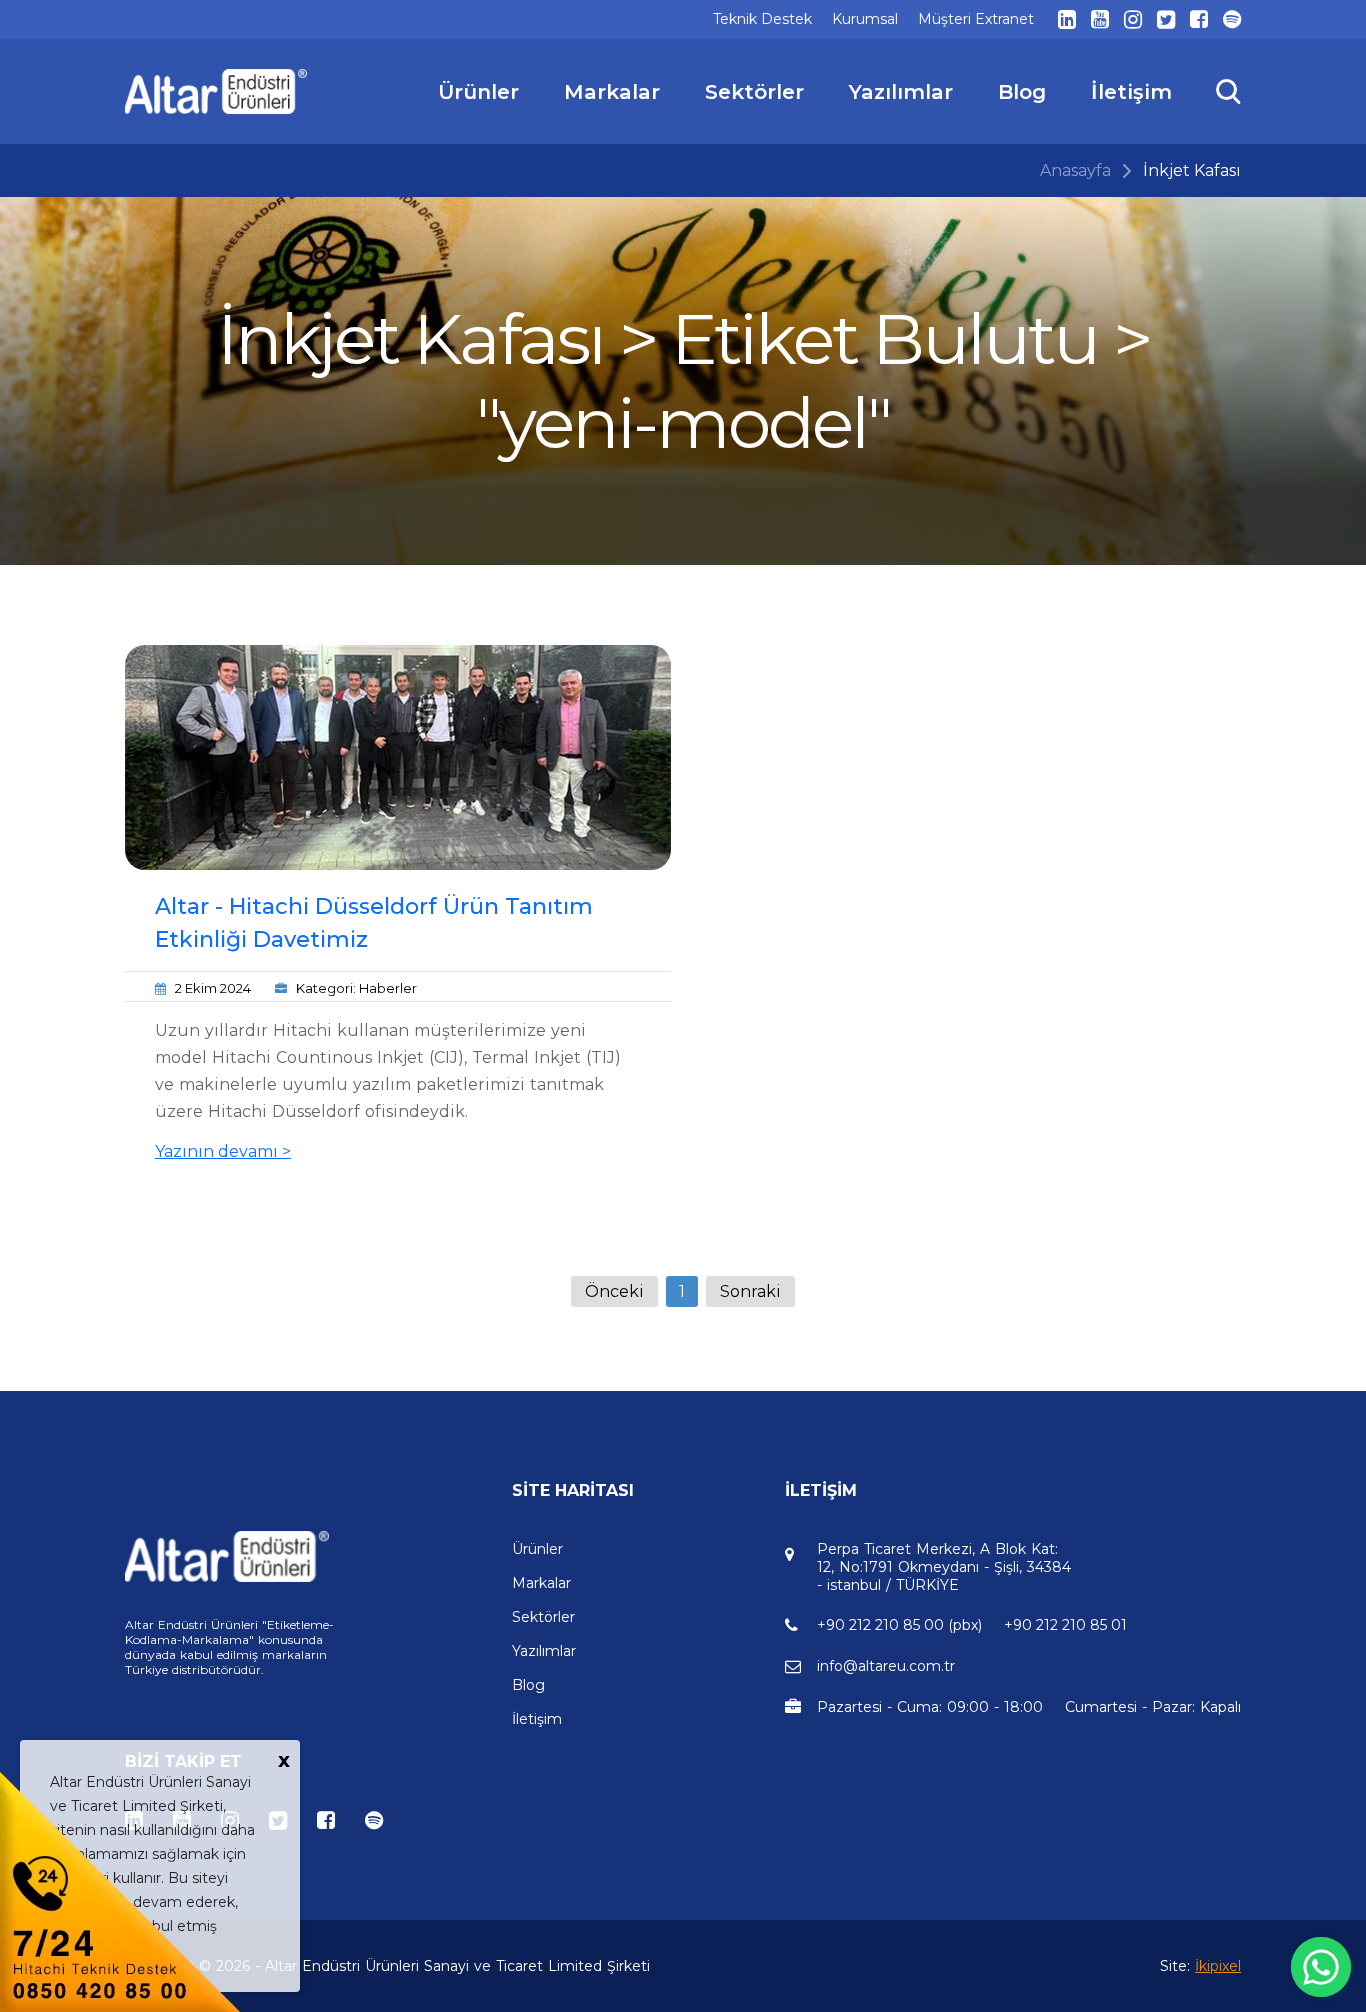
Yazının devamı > (223, 1151)
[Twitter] (1166, 19)
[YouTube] (1100, 19)
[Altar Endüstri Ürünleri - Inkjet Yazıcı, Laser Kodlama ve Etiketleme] (216, 91)
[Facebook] (1199, 19)
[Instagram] (1133, 19)
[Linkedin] (1067, 19)
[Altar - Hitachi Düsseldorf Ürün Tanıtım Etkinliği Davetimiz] (398, 757)
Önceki (614, 1291)
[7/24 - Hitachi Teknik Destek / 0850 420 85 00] (120, 1890)
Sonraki (750, 1291)
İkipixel (1218, 1966)
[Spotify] (1232, 19)
